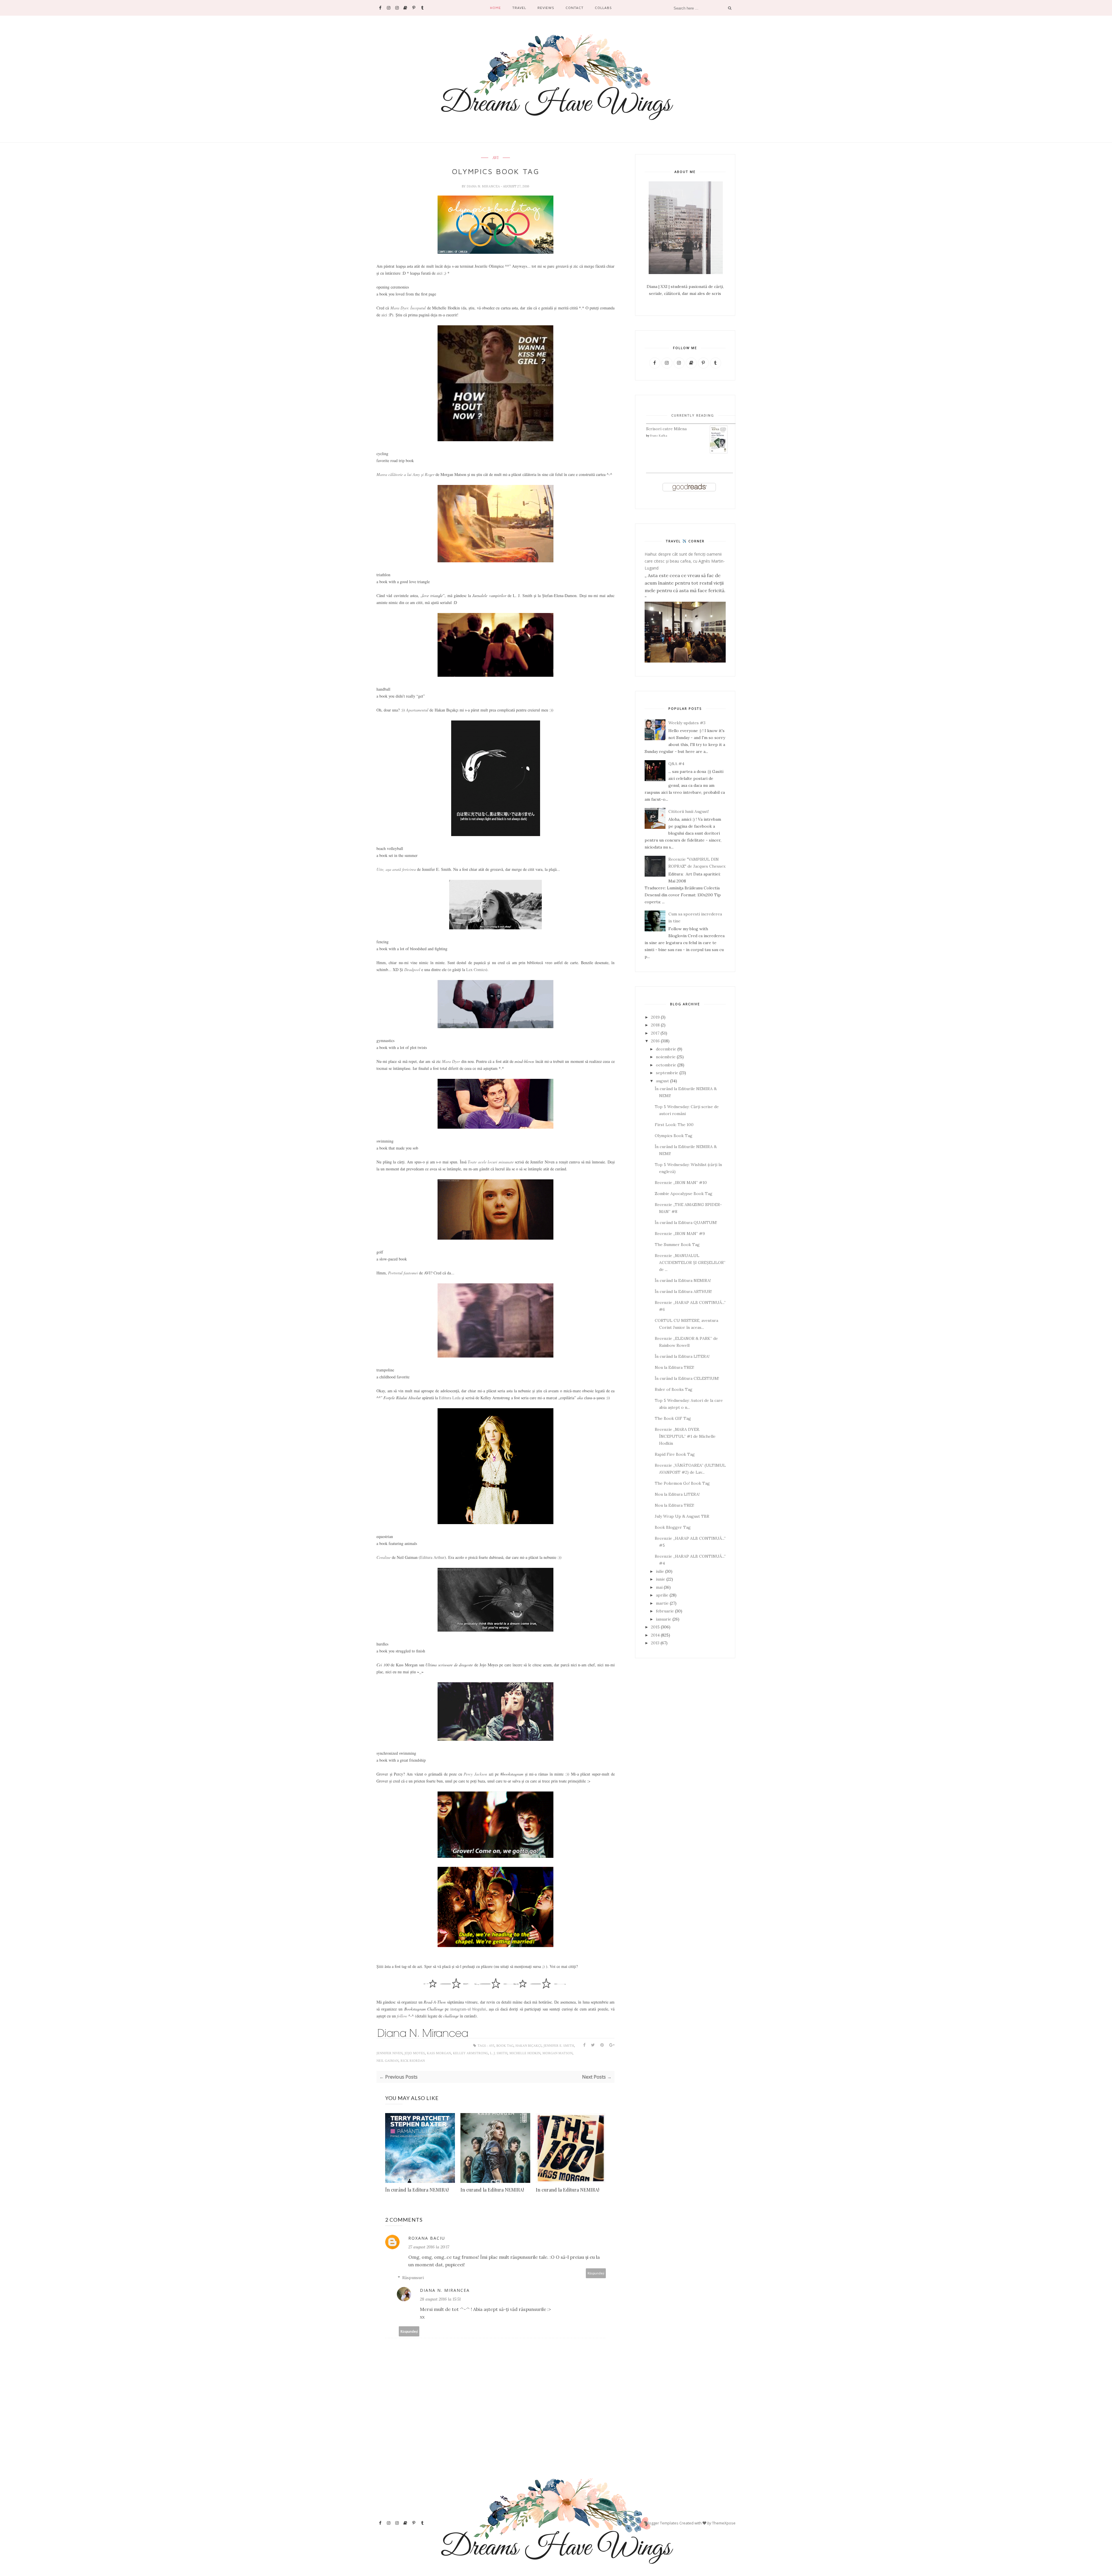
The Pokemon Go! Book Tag (682, 1483)
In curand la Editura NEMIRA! (492, 2190)
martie (662, 1603)
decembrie (666, 1049)
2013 (655, 1643)
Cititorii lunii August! (689, 811)
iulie (660, 1571)
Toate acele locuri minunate (491, 1162)
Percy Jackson (475, 1774)
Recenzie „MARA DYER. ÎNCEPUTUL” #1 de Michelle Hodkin (685, 1436)
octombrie (666, 1065)
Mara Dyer (451, 1061)
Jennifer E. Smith (559, 2046)
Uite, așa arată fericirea (396, 869)
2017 (655, 1033)
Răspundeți (596, 2273)
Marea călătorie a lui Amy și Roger (405, 474)
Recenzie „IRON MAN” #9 (680, 1234)
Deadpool (412, 969)
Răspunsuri (413, 2278)
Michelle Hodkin (525, 2053)
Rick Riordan (413, 2061)
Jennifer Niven (389, 2053)
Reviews (546, 8)
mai (659, 1587)
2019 (655, 1017)
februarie (665, 1611)
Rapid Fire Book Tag (675, 1454)
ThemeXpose (724, 2523)
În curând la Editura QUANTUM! (686, 1223)
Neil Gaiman (387, 2061)
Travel (519, 8)
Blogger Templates (662, 2523)
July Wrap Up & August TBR (682, 1516)
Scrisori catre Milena (666, 429)
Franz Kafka (659, 436)
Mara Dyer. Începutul (408, 308)
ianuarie (664, 1619)
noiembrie (666, 1057)
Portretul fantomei (403, 1273)
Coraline (384, 1557)
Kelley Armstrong (470, 2053)
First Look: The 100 (674, 1125)
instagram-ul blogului (468, 2009)
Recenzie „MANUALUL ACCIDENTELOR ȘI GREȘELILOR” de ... (690, 1263)
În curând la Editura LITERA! (682, 1356)
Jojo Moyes (415, 2053)
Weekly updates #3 (687, 723)
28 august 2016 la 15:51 (440, 2299)
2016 (655, 1041)
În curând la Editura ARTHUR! (683, 1291)
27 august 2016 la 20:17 (429, 2247)
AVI (495, 158)
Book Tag (505, 2046)
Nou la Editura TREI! (674, 1367)
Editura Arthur (432, 1557)
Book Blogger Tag (673, 1527)
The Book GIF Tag (673, 1418)
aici (440, 273)
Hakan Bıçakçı (528, 2046)
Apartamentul (417, 710)
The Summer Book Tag (677, 1245)
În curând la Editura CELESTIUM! (687, 1378)
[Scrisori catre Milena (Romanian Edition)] (719, 452)
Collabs (603, 8)
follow (402, 2016)
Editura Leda (450, 1398)
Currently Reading (693, 415)
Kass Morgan (439, 2053)
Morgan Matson (557, 2053)
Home (495, 8)
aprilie (662, 1595)
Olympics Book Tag (674, 1136)
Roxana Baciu (427, 2238)
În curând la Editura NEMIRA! (417, 2190)
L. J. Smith (499, 2053)
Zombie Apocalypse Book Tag (684, 1194)
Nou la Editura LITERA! (677, 1494)
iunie (661, 1579)
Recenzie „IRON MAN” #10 (681, 1183)
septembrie (667, 1073)
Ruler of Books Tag (674, 1389)
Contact (575, 8)
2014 (655, 1635)
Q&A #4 (676, 764)
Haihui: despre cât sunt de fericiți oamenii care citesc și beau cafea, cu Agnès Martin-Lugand (685, 561)
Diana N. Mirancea (484, 186)
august (662, 1081)
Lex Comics (476, 969)
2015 (655, 1627)
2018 (655, 1025)
